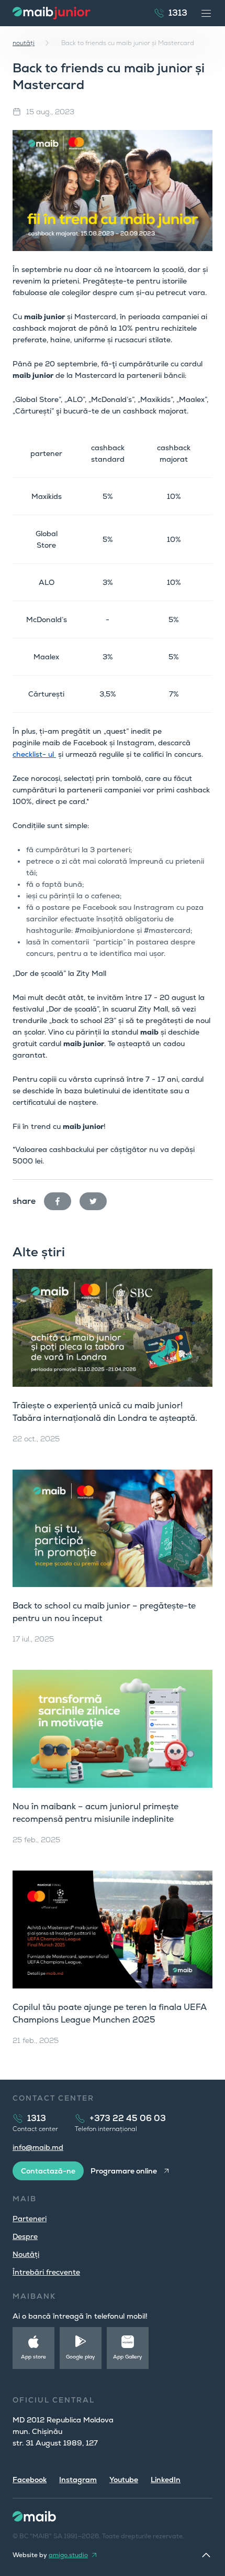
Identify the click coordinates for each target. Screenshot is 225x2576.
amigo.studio (68, 2555)
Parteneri (30, 2219)
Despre (25, 2236)
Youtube (124, 2480)
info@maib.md (38, 2147)
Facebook (30, 2480)
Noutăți (26, 2254)
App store (33, 2357)
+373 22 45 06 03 (128, 2118)
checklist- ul (34, 754)
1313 (178, 13)
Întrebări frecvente (46, 2272)
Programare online (124, 2171)
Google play (81, 2357)
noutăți (24, 43)
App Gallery (128, 2357)
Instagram (78, 2480)
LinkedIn (166, 2480)
